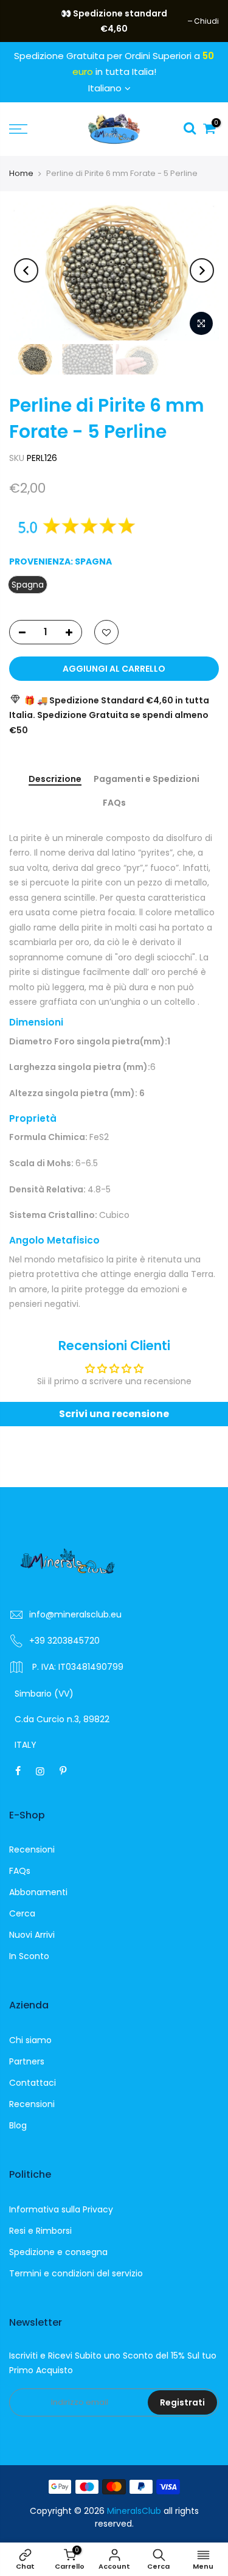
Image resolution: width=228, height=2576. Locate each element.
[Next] (202, 270)
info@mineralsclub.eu (75, 1614)
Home (21, 173)
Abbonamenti (38, 1892)
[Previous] (26, 270)
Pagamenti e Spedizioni (147, 779)
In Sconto (29, 1956)
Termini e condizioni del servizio (76, 2273)
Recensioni (32, 1849)
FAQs (114, 803)
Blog (18, 2125)
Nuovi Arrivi (32, 1935)
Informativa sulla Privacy (61, 2209)
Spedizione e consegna (58, 2252)
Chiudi (28, 21)
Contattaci (33, 2083)
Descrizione (55, 779)
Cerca (22, 1913)
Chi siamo (30, 2040)
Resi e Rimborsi (40, 2231)
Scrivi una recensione (114, 1414)
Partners (27, 2061)
